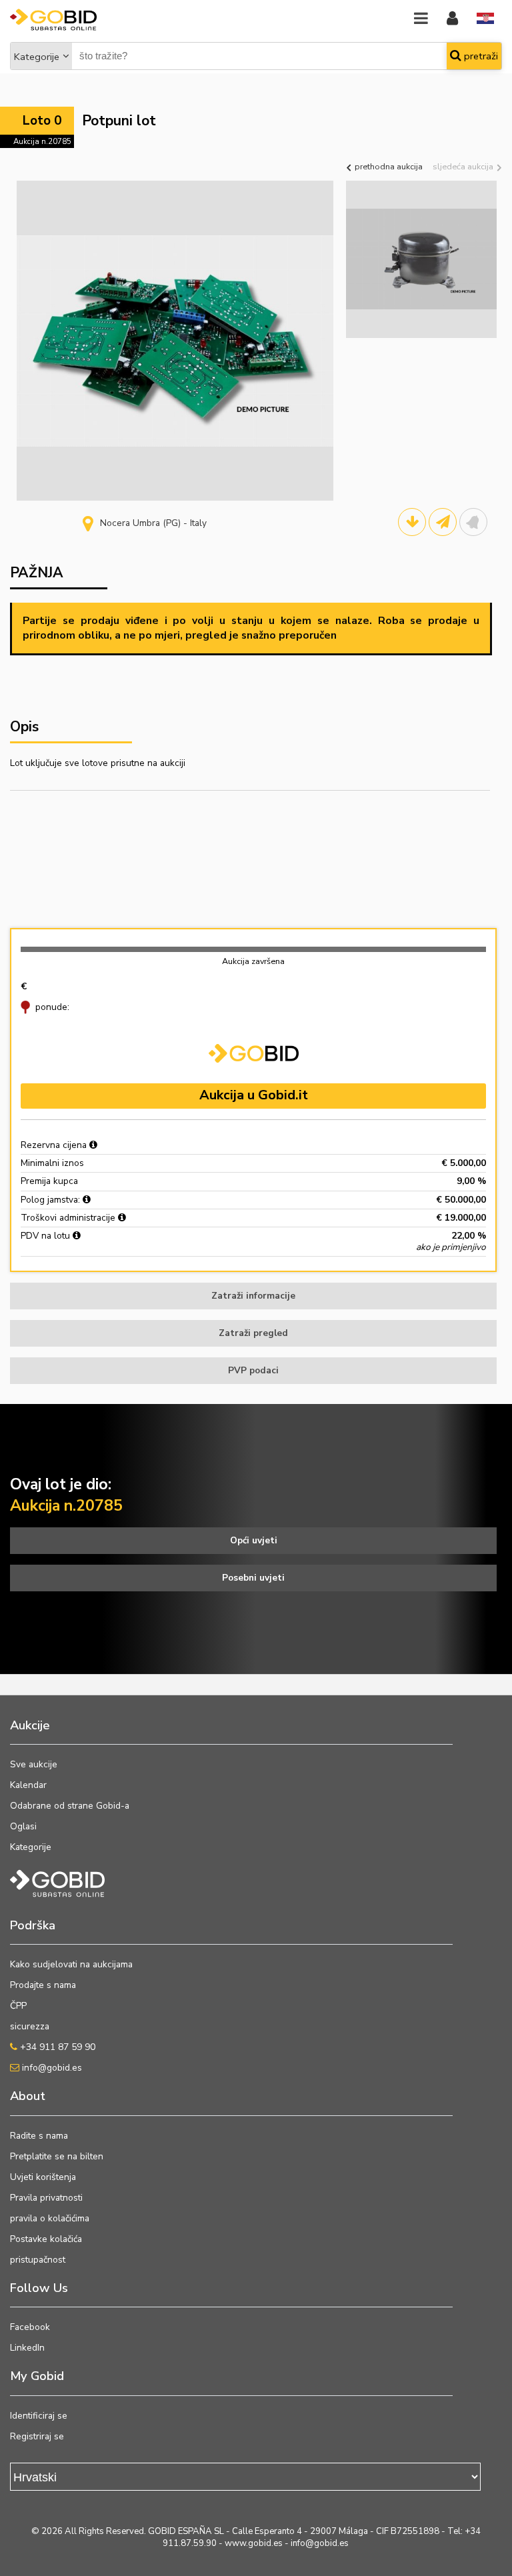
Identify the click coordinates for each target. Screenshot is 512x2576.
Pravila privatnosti (46, 2198)
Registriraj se (37, 2436)
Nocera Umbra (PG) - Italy (153, 523)
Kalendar (28, 1785)
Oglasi (23, 1826)
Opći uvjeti (254, 1540)
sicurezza (30, 2026)
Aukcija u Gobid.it (254, 1095)
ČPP (18, 2006)
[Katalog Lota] (412, 522)
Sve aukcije (34, 1764)
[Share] (443, 522)
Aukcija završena (253, 961)
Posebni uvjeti (253, 1578)
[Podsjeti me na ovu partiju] (473, 522)
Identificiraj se (39, 2416)
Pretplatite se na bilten (57, 2156)
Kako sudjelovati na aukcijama (71, 1964)
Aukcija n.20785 (42, 141)
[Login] (452, 19)
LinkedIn (27, 2348)
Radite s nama (39, 2136)
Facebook (30, 2327)
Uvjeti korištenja (43, 2177)
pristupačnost (38, 2260)
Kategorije (37, 57)
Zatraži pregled (253, 1333)
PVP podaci (253, 1370)
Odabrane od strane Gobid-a (70, 1806)
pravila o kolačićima (50, 2218)
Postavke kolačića (46, 2239)
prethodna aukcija (388, 166)
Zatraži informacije (253, 1296)
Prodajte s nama (43, 1985)
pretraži (480, 56)
